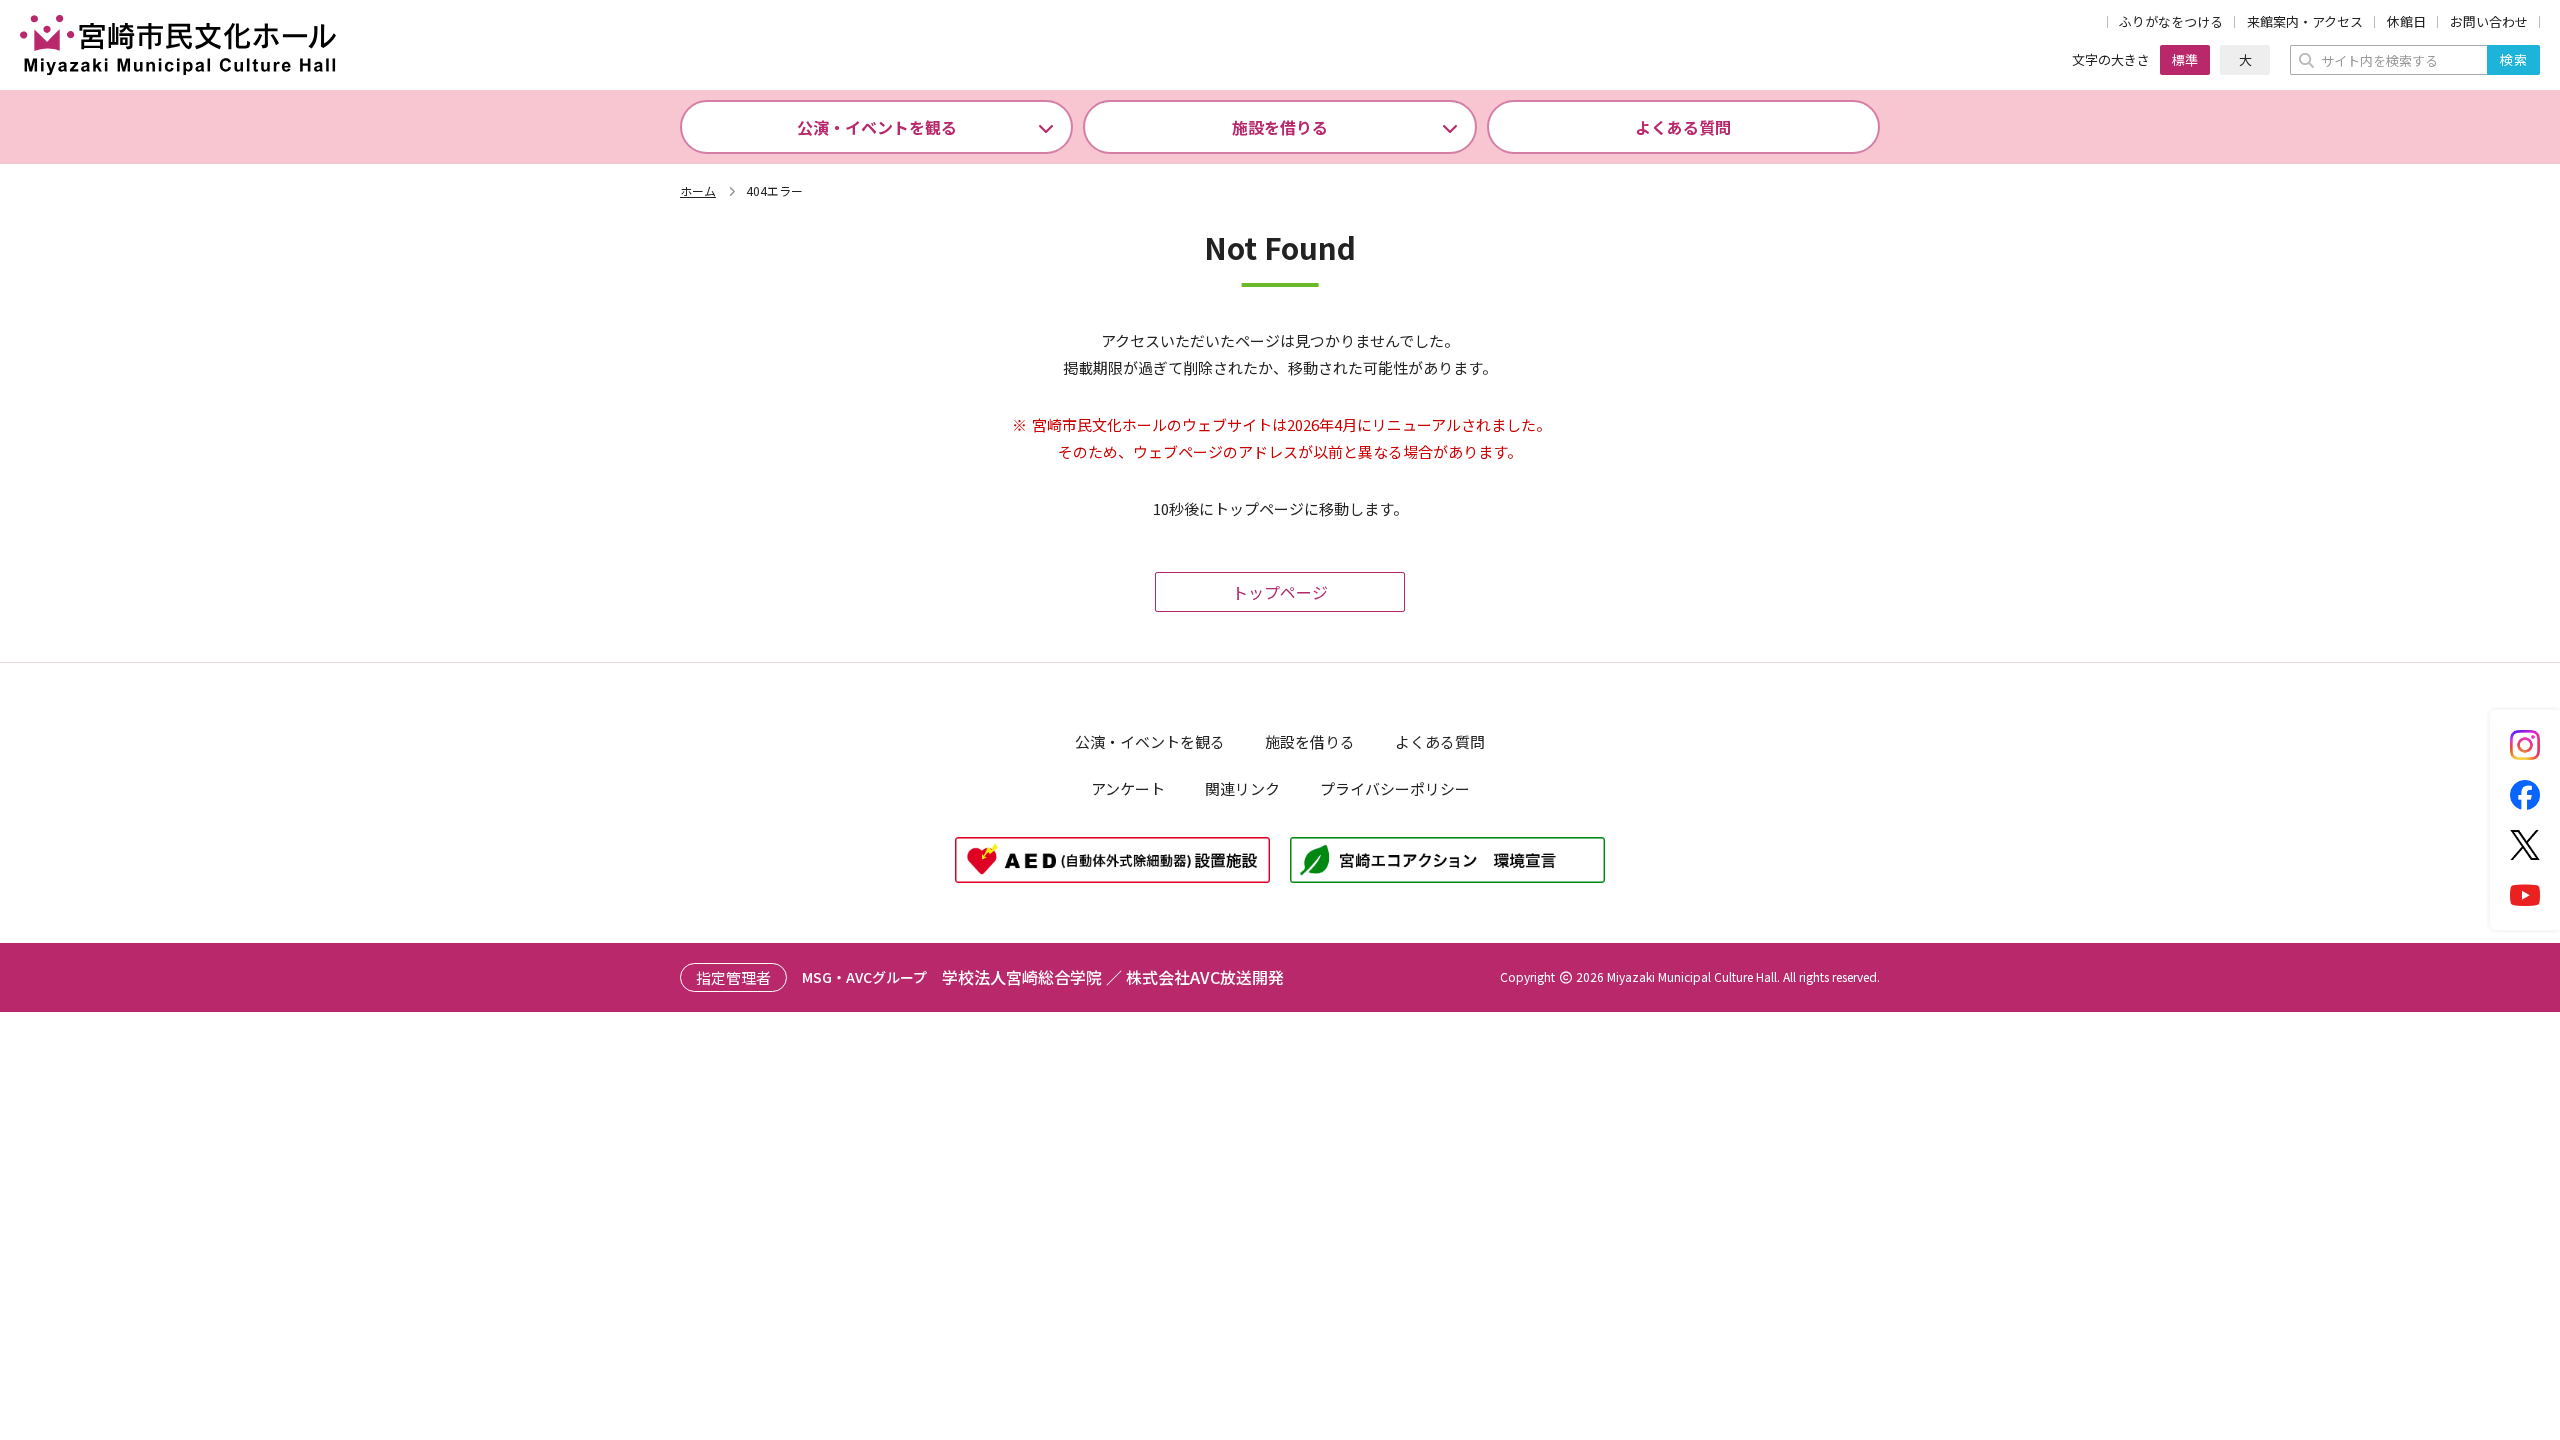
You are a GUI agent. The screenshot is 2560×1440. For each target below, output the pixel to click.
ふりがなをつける (2171, 22)
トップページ (1280, 592)
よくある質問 (1683, 127)
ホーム (698, 190)
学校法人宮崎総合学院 (1022, 977)
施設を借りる (1280, 127)
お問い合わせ (2489, 22)
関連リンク (1242, 788)
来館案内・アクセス (2305, 22)
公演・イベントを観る (877, 127)
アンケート (1128, 788)
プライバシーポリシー (1395, 788)
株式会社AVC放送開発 (1205, 977)
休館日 (2406, 22)
